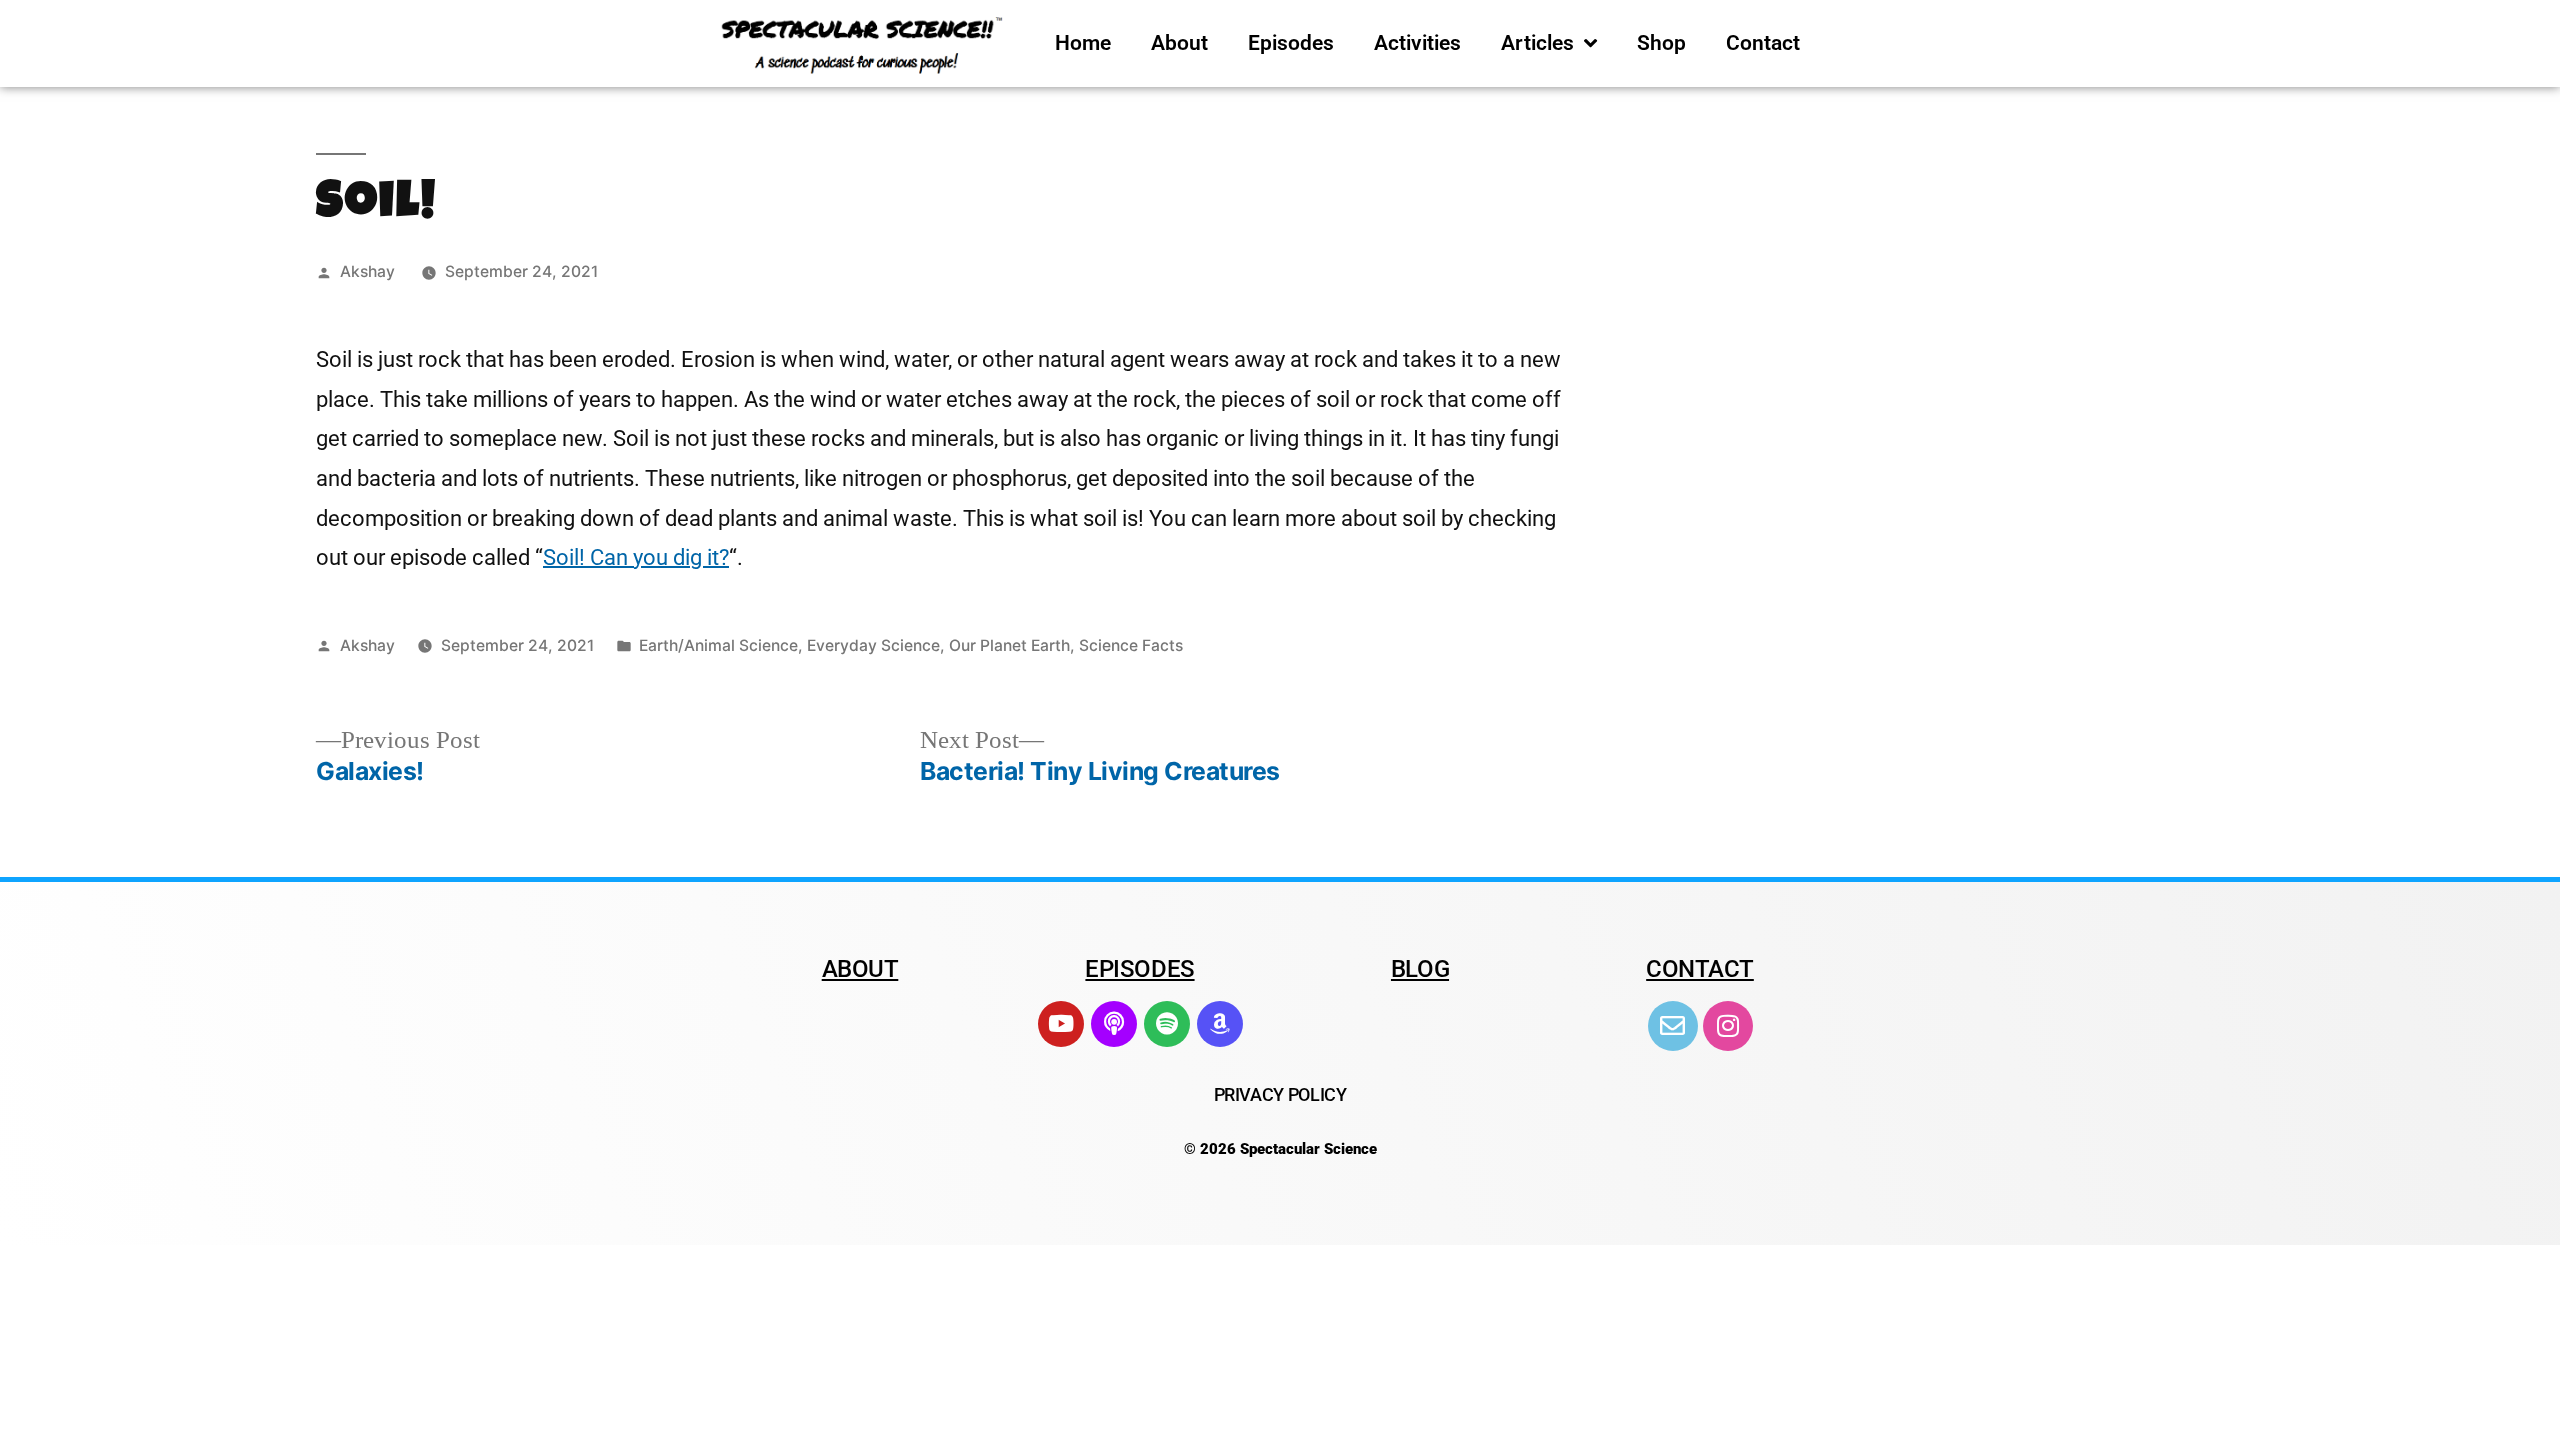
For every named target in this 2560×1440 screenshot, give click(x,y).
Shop (1661, 43)
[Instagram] (1728, 1026)
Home (1083, 43)
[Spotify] (1167, 1024)
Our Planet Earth (1009, 645)
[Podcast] (1114, 1024)
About (1179, 43)
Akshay (367, 271)
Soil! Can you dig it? (636, 557)
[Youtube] (1061, 1024)
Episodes (1291, 43)
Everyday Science (873, 645)
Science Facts (1131, 645)
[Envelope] (1673, 1026)
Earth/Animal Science (718, 645)
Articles (1537, 43)
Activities (1417, 43)
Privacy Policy (1280, 1094)
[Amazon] (1220, 1024)
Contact (1763, 43)
